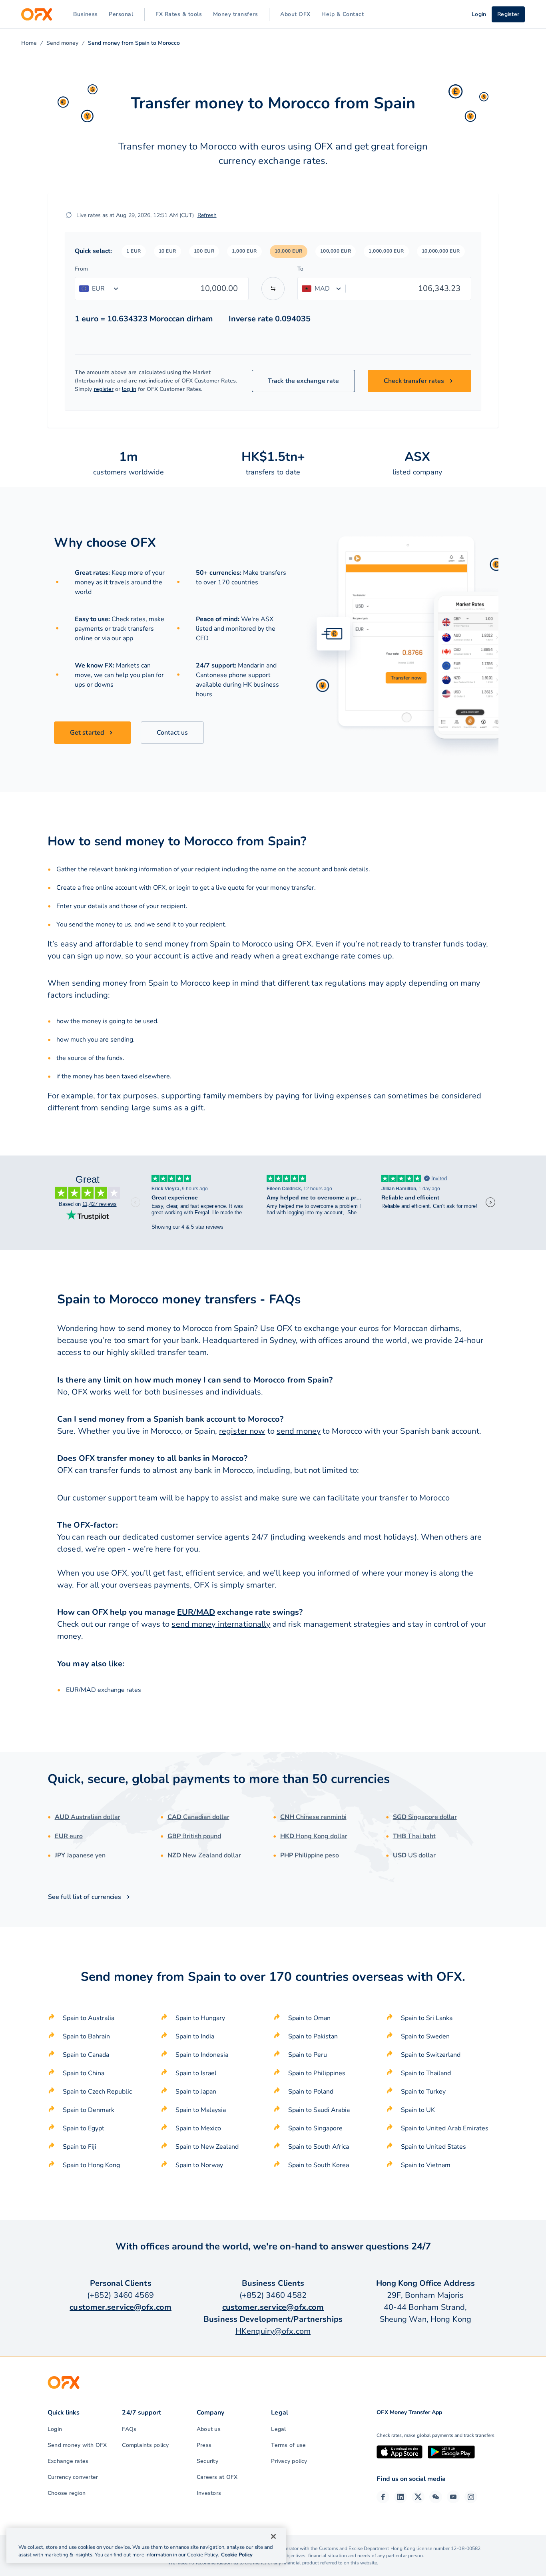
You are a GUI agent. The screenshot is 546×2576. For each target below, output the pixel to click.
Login (55, 2429)
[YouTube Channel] (453, 2497)
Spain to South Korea (319, 2165)
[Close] (273, 2536)
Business (86, 14)
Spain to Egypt (84, 2128)
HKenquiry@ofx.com (273, 2331)
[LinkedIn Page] (401, 2497)
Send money (62, 43)
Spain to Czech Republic (97, 2092)
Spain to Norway (199, 2165)
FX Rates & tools (179, 14)
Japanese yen (80, 1855)
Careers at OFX (217, 2477)
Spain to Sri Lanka (427, 2018)
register (104, 389)
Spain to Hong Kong (91, 2165)
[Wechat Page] (436, 2497)
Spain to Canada (86, 2055)
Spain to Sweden (425, 2036)
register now (242, 1431)
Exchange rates (68, 2461)
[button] (134, 251)
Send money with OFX (77, 2445)
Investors (209, 2493)
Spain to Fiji (80, 2147)
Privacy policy (289, 2461)
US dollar (414, 1855)
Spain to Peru (308, 2055)
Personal (121, 14)
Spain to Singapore (315, 2128)
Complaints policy (145, 2445)
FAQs (129, 2429)
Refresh (207, 215)
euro (69, 1836)
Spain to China (84, 2073)
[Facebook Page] (383, 2497)
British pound (194, 1836)
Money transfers (236, 14)
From (81, 269)
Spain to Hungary (200, 2018)
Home (29, 43)
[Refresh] (69, 215)
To (300, 269)
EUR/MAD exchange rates (104, 1690)
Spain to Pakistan (313, 2036)
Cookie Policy (237, 2555)
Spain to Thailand (426, 2073)
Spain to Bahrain (86, 2036)
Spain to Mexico (198, 2128)
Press (204, 2445)
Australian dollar (88, 1817)
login (183, 888)
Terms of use (288, 2445)
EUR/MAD (196, 1612)
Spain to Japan (196, 2092)
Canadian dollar (198, 1817)
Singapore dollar (425, 1817)
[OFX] (37, 14)
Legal (278, 2429)
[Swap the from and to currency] (273, 289)
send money (299, 1431)
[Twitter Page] (418, 2497)
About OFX (295, 14)
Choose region (67, 2493)
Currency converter (73, 2477)
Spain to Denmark (89, 2110)
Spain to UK (418, 2110)
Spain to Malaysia (201, 2110)
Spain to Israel (196, 2073)
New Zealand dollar (204, 1855)
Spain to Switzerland (431, 2055)
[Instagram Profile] (471, 2497)
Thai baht (414, 1836)
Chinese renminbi (313, 1817)
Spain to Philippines (317, 2073)
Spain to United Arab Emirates (445, 2128)
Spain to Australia (89, 2018)
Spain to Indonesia (202, 2055)
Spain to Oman (309, 2018)
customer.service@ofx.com (121, 2307)
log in (129, 389)
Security (207, 2461)
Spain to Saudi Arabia (319, 2110)
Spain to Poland (311, 2092)
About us (209, 2429)
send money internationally (221, 1624)
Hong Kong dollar (314, 1836)
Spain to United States (433, 2147)
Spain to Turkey (423, 2092)
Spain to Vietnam (426, 2165)
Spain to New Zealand (207, 2147)
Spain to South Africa (319, 2147)
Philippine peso (310, 1855)
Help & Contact (343, 14)
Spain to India (195, 2036)
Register (508, 14)
